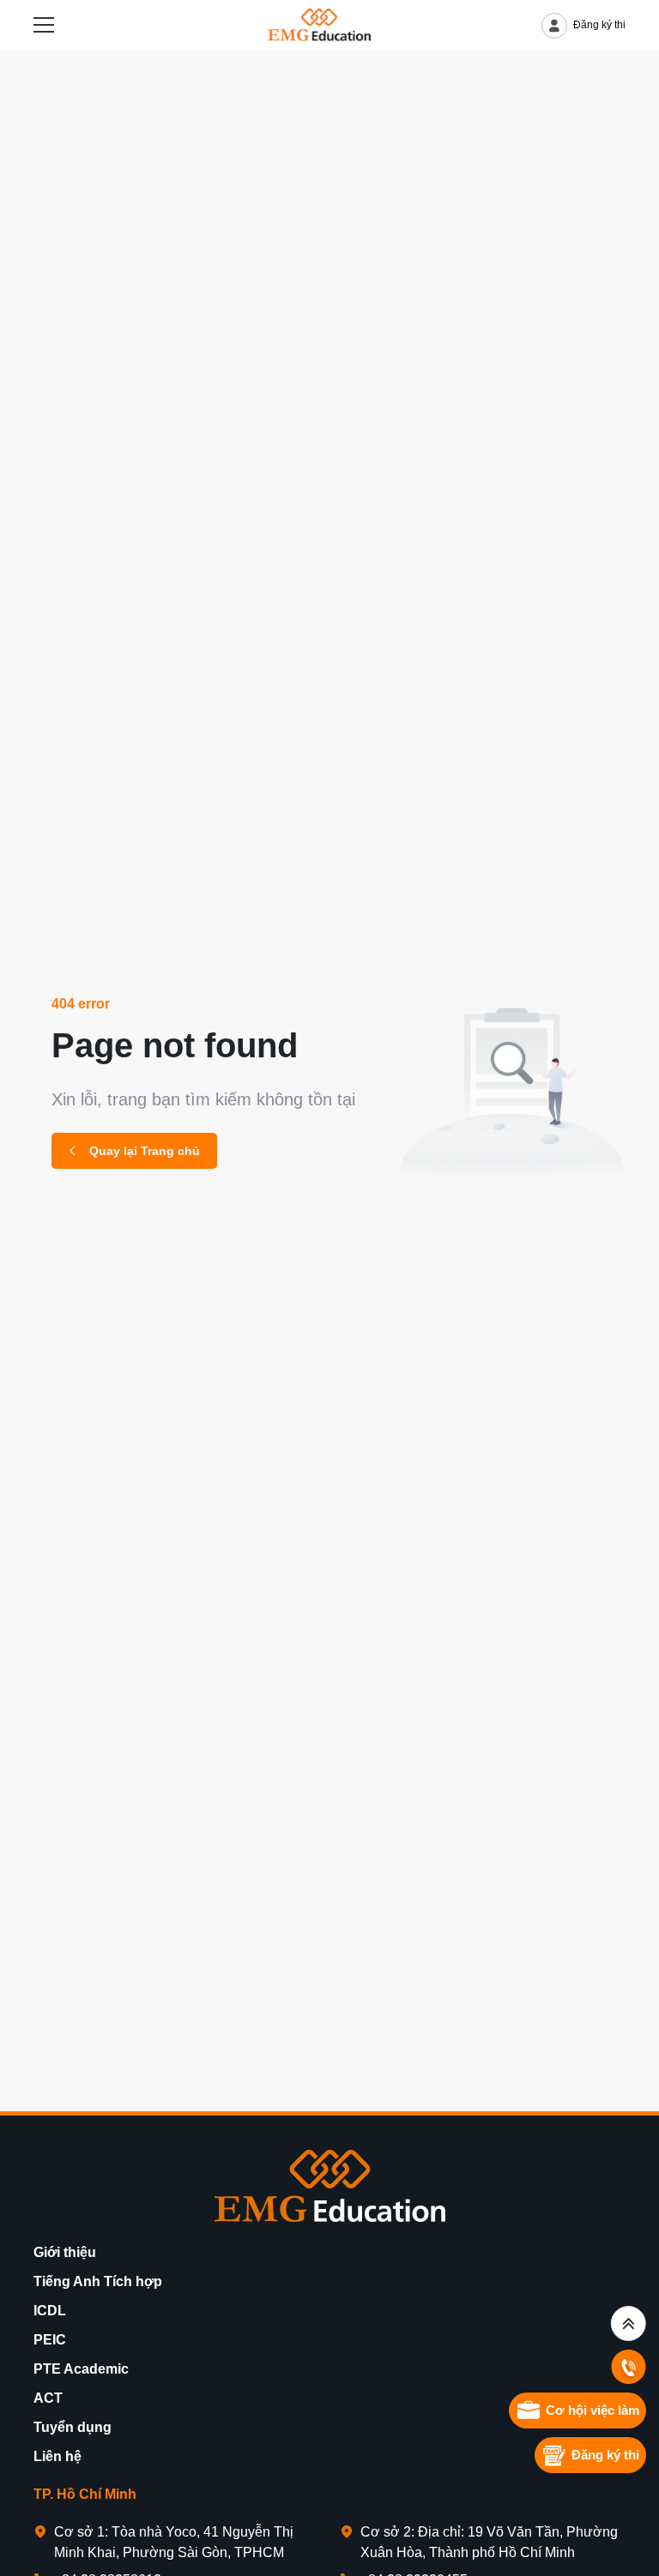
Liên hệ (57, 2456)
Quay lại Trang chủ (145, 1151)
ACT (48, 2398)
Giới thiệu (65, 2252)
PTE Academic (81, 2369)
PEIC (50, 2340)
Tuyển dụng (73, 2427)
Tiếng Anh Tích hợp (98, 2281)
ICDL (50, 2311)
